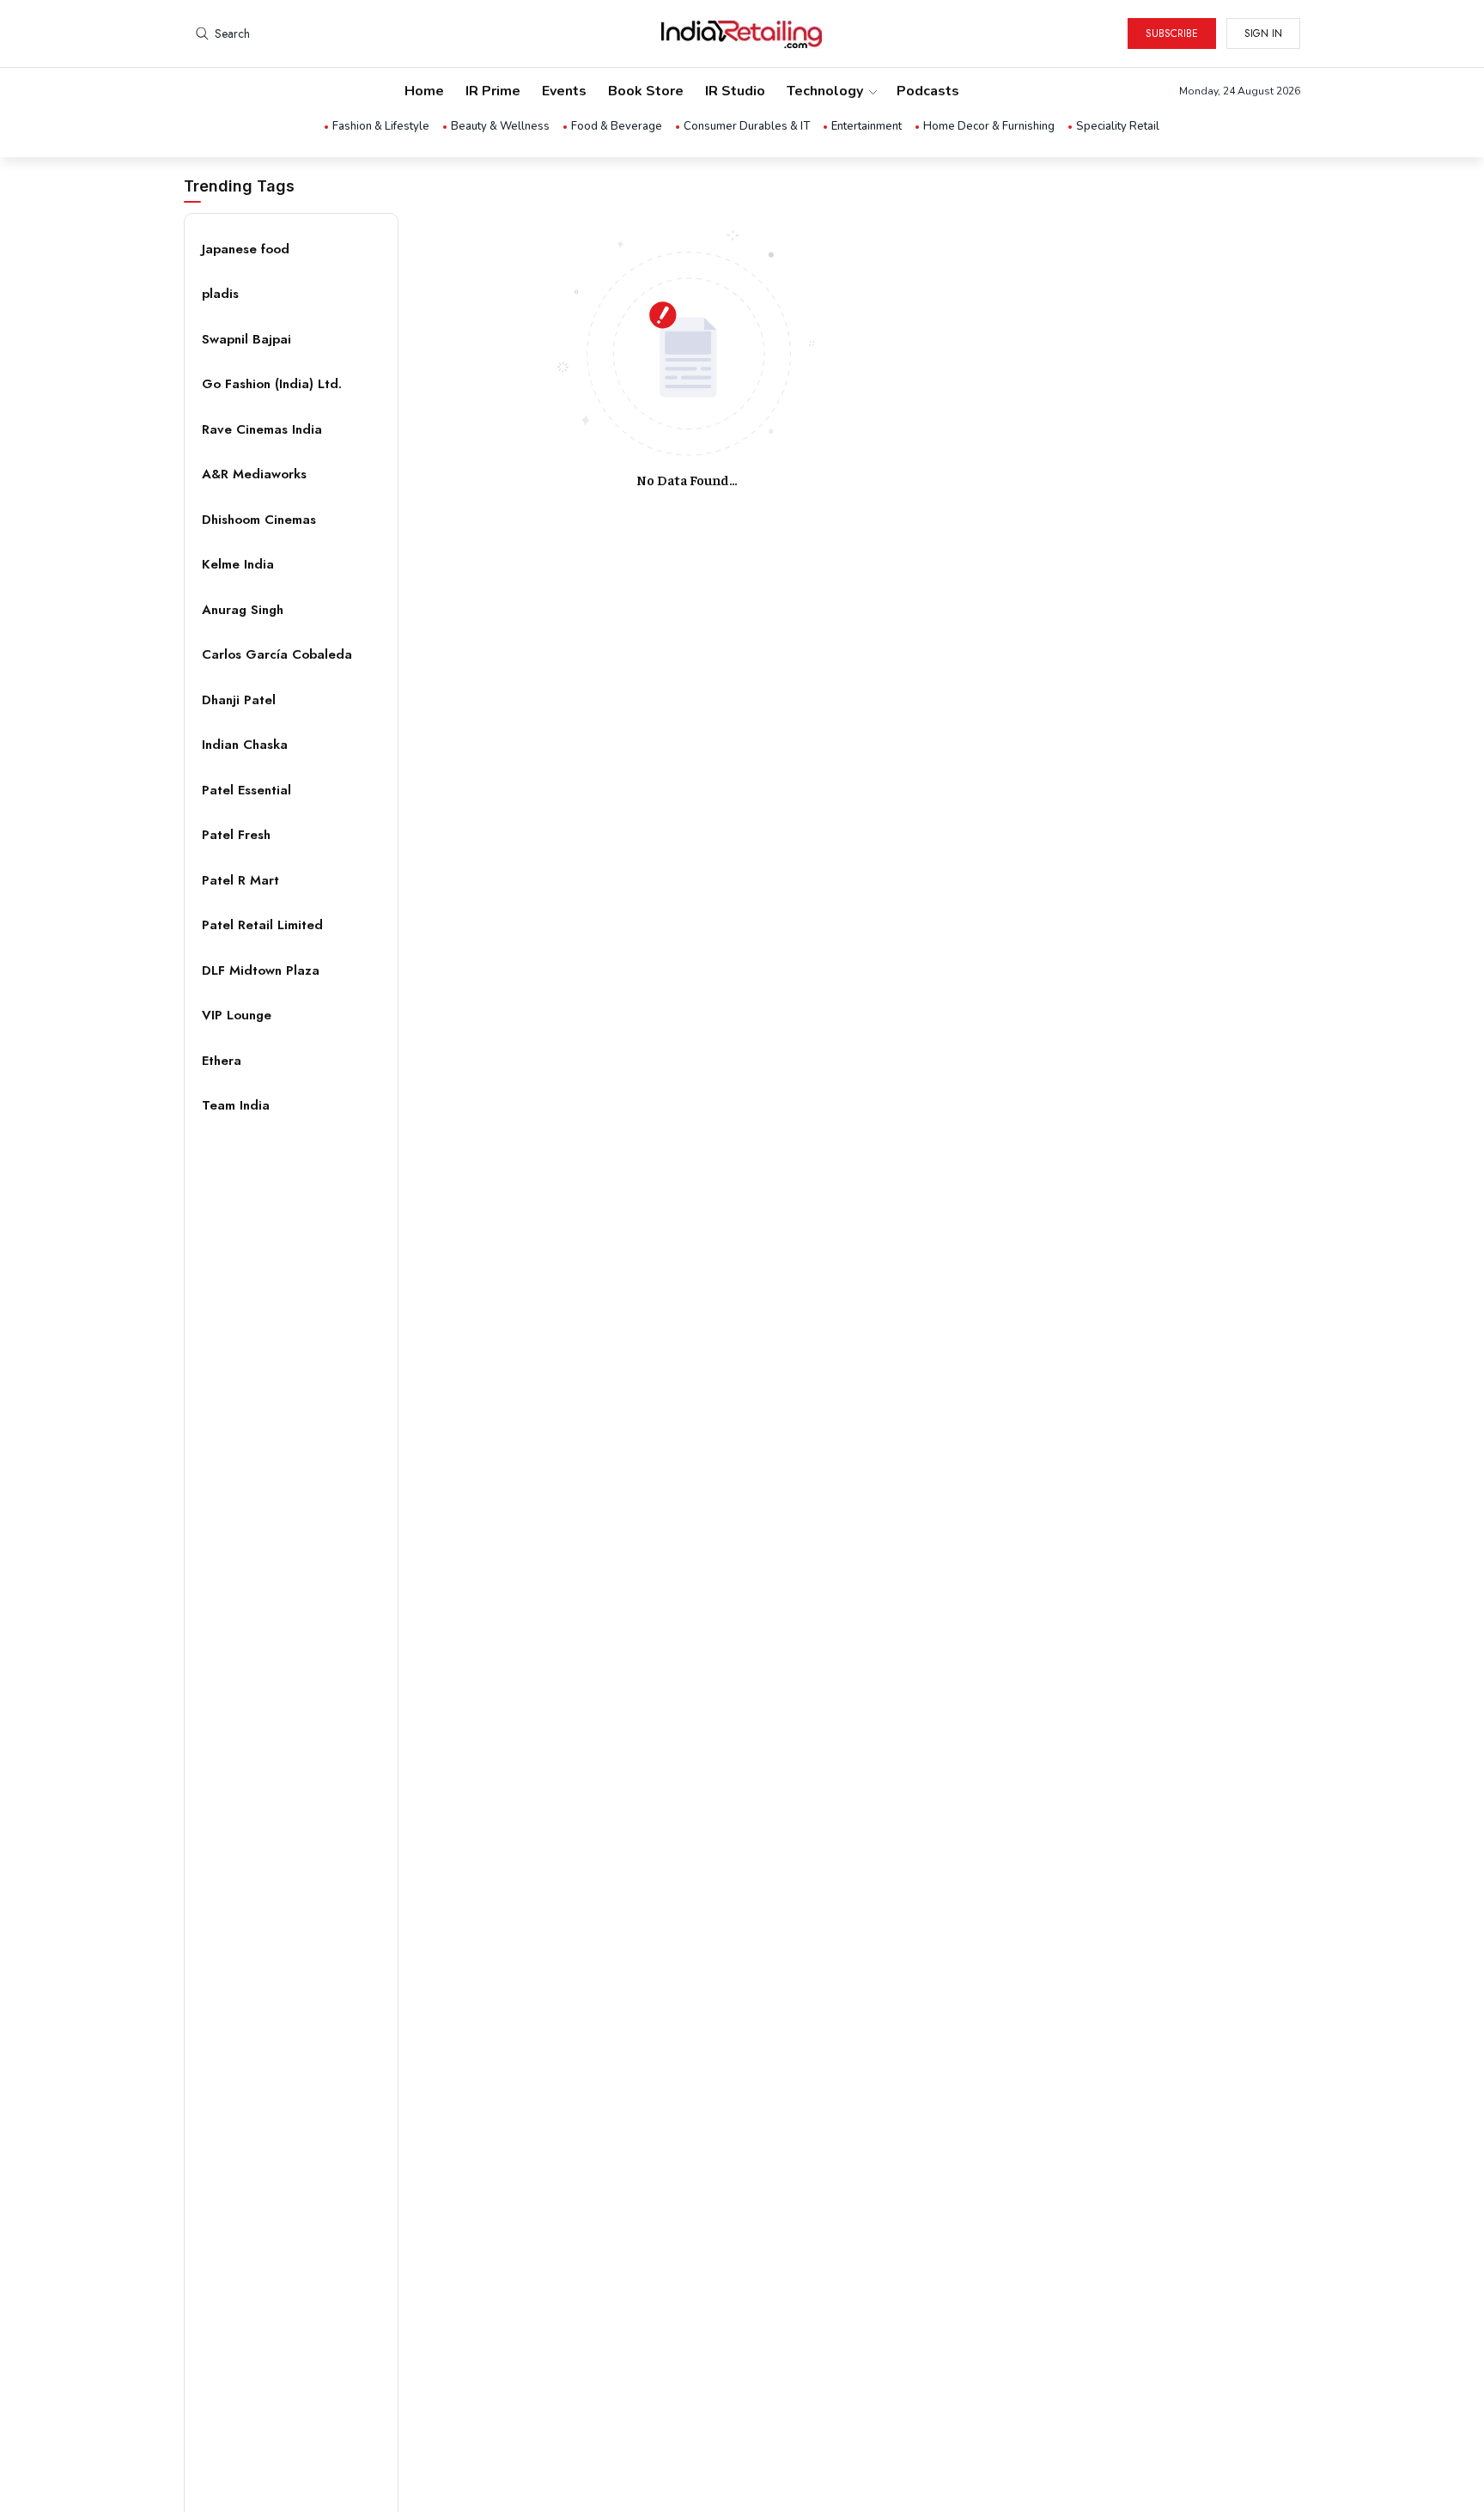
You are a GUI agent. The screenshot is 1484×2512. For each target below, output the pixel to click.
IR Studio (735, 91)
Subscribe (1172, 33)
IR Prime (493, 91)
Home (424, 91)
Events (564, 91)
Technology (825, 91)
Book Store (646, 91)
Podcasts (928, 91)
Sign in (1263, 33)
